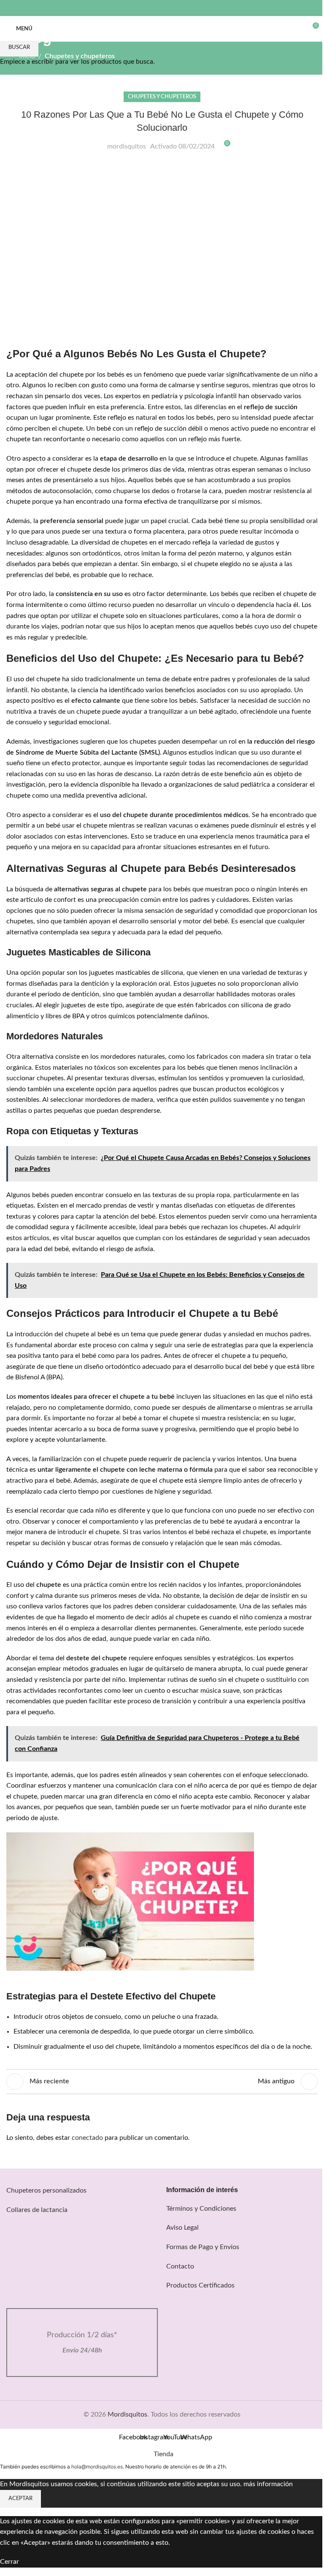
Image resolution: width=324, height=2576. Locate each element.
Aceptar (20, 2499)
